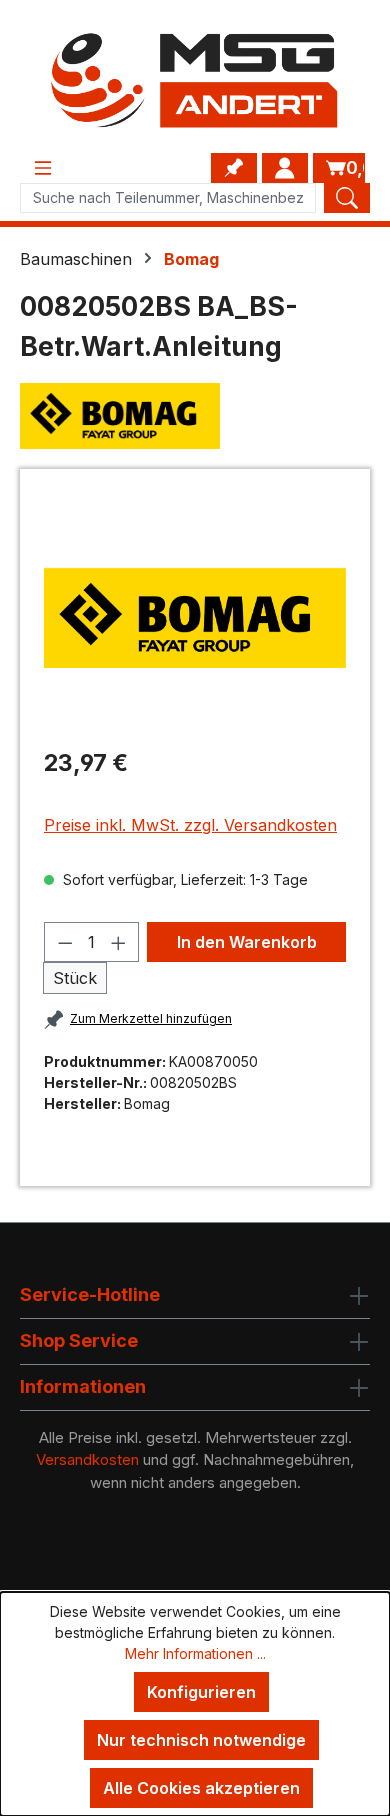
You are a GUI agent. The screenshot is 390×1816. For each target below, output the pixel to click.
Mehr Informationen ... (195, 1653)
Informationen (83, 1386)
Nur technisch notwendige (201, 1740)
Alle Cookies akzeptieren (201, 1788)
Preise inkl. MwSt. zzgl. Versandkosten (190, 825)
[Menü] (43, 168)
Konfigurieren (201, 1692)
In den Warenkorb (247, 942)
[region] (195, 617)
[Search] (347, 198)
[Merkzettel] (234, 168)
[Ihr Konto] (285, 168)
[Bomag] (195, 416)
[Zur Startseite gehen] (195, 80)
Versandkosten (87, 1459)
